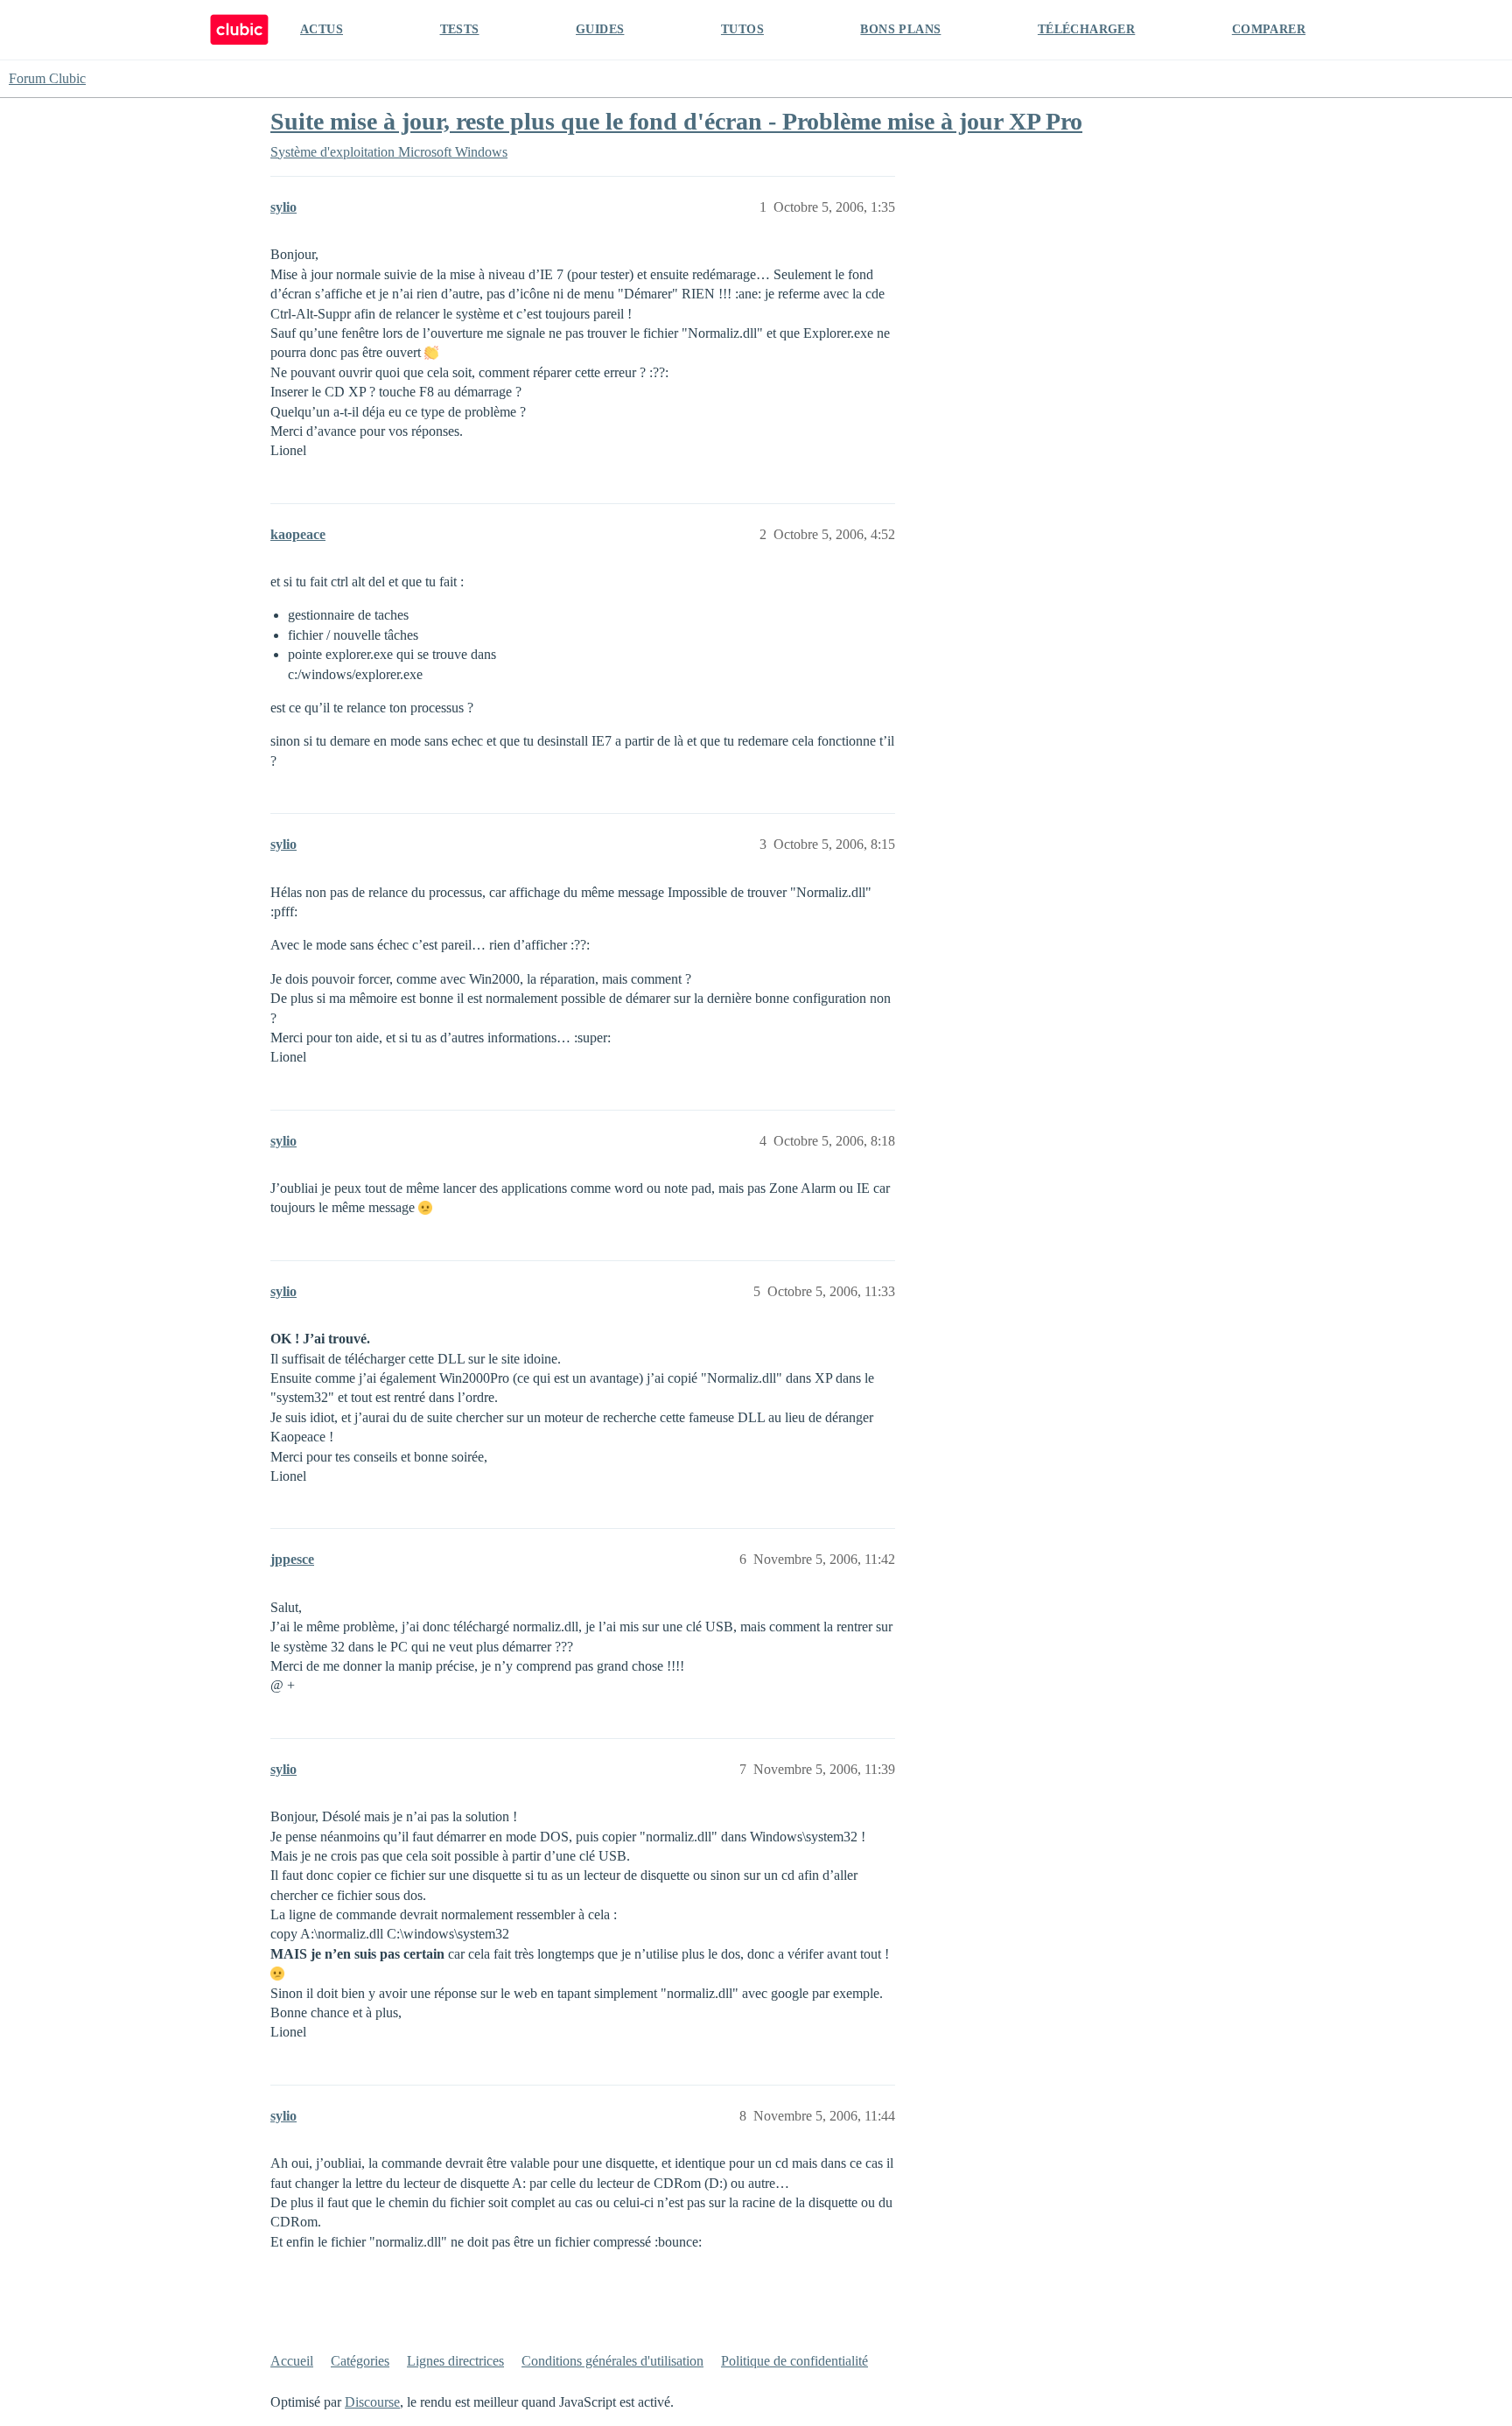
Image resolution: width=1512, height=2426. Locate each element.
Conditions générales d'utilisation (612, 2361)
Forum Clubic (47, 78)
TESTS (460, 29)
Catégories (360, 2361)
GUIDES (600, 29)
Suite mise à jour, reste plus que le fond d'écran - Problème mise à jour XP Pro (676, 121)
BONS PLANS (900, 29)
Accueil (292, 2361)
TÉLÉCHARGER (1086, 29)
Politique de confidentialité (794, 2361)
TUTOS (742, 29)
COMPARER (1269, 29)
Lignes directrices (455, 2361)
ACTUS (322, 29)
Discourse (372, 2402)
